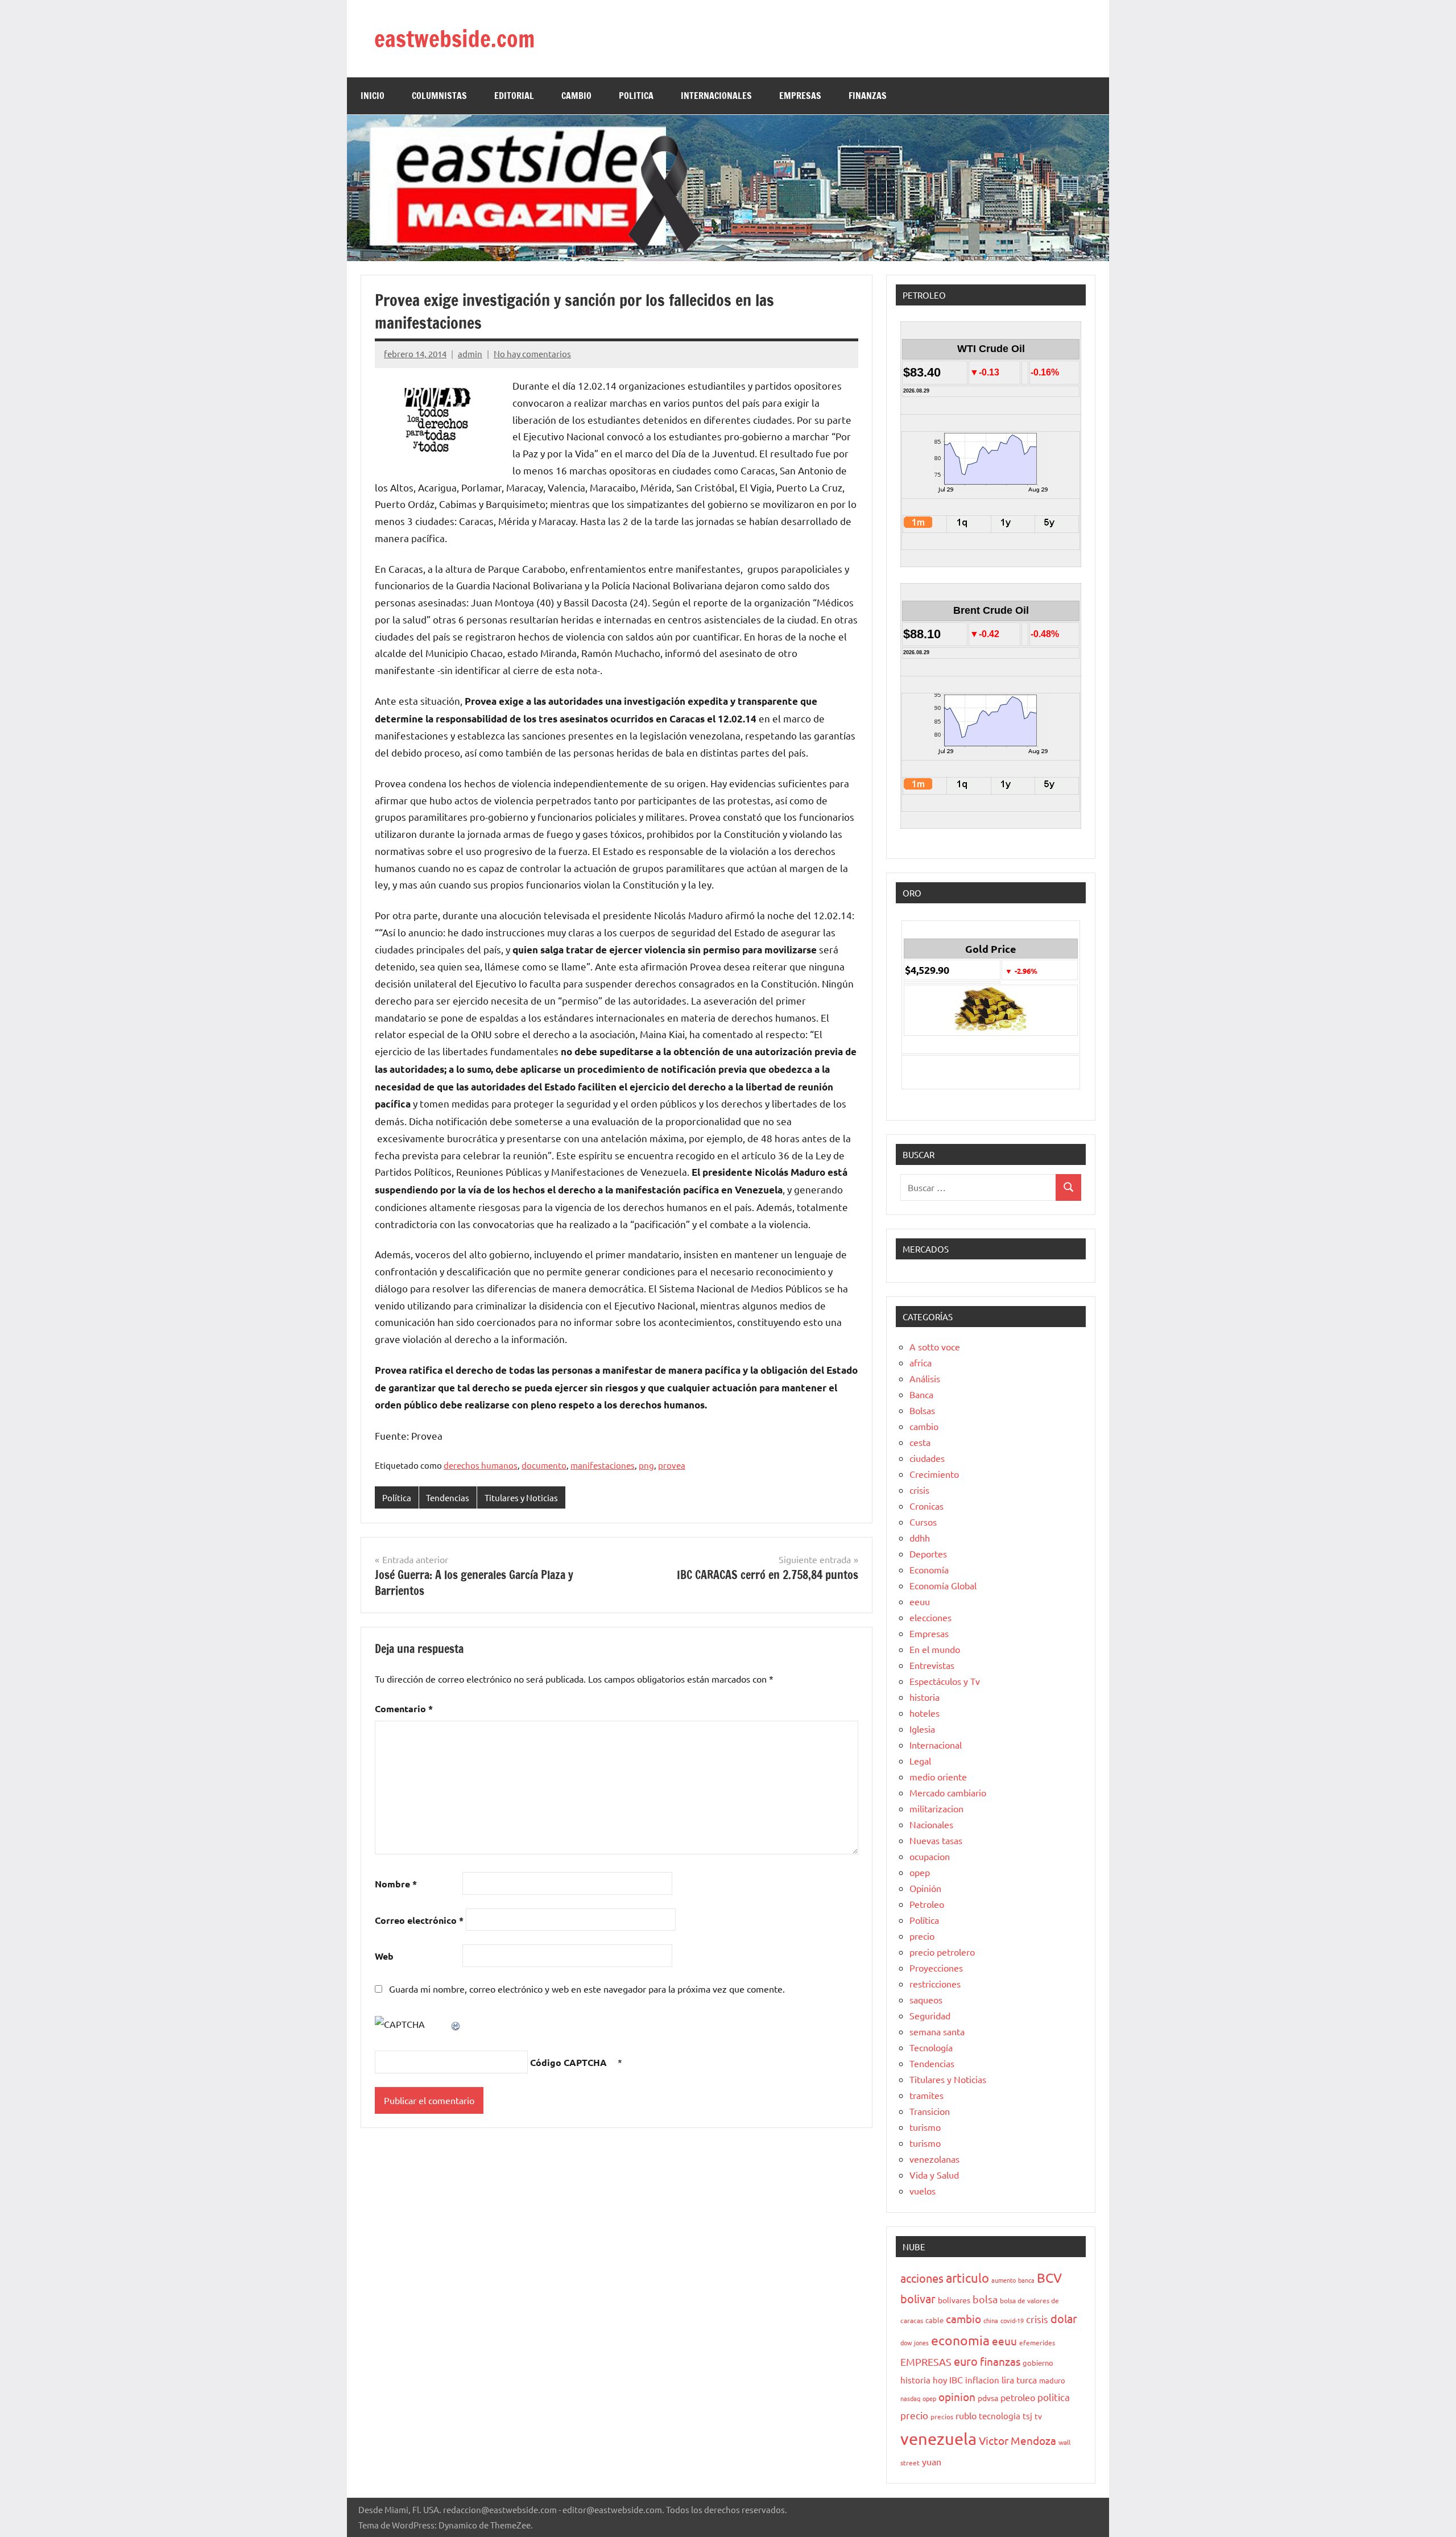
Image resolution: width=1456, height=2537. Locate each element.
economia (960, 2340)
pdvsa (988, 2398)
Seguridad (930, 2015)
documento (544, 1465)
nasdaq (910, 2398)
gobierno (1038, 2363)
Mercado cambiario (948, 1792)
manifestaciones (603, 1465)
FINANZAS (868, 96)
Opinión (925, 1888)
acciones (922, 2278)
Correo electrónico (419, 1920)
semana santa (937, 2031)
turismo (925, 2127)
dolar (1064, 2318)
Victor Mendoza (1017, 2440)
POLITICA (636, 96)
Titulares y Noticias (521, 1497)
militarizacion (936, 1808)
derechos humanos (481, 1465)
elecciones (930, 1617)
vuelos (923, 2191)
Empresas (929, 1633)
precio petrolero (942, 1952)
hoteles (925, 1713)
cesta (920, 1442)
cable (934, 2320)
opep (920, 1872)
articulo (967, 2278)
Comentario (404, 1708)
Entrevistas (932, 1665)
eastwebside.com (454, 38)
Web (384, 1956)
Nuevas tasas (936, 1840)
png (646, 1465)
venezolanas (934, 2159)
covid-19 (1012, 2320)
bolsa (985, 2299)
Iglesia (922, 1729)
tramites (926, 2095)
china (991, 2320)
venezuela (938, 2439)
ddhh (920, 1538)
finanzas (1000, 2361)
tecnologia (1000, 2416)
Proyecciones (936, 1968)
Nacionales (931, 1824)
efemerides (1037, 2342)
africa (921, 1362)
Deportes (928, 1553)
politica (1054, 2397)
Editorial (514, 96)
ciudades (927, 1458)
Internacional (936, 1745)
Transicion (930, 2111)
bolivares (954, 2300)
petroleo (1018, 2397)
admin (470, 354)
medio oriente (938, 1776)
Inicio (373, 96)
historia (925, 1697)
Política (397, 1497)
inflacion (982, 2380)
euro (966, 2361)
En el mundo (935, 1649)
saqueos (926, 1999)
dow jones (915, 2342)
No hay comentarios (532, 354)
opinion (957, 2396)
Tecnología (931, 2047)
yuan (932, 2461)
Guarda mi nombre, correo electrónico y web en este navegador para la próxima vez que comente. (587, 1989)
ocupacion (930, 1856)
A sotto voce (935, 1346)
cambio (924, 1426)
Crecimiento (934, 1474)
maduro (1052, 2380)
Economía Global (943, 1585)
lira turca (1019, 2379)
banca (1026, 2280)
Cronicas (926, 1506)
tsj (1027, 2416)
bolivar (918, 2298)
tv (1038, 2416)
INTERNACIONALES (716, 96)
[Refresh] (456, 2024)
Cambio (576, 96)
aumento (1004, 2280)
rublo (966, 2415)
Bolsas (922, 1410)
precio (922, 1936)
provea (672, 1465)
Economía (929, 1569)
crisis (919, 1490)
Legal (920, 1761)
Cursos (923, 1522)
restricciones (935, 1984)
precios (942, 2416)
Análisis (925, 1378)
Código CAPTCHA (568, 2062)
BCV (1049, 2277)
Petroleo (927, 1904)
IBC (956, 2379)
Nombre (396, 1884)
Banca (921, 1394)
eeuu (920, 1601)
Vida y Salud (934, 2175)
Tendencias (448, 1497)
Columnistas (439, 96)
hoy (940, 2380)
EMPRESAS (800, 96)
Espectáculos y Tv (945, 1681)
